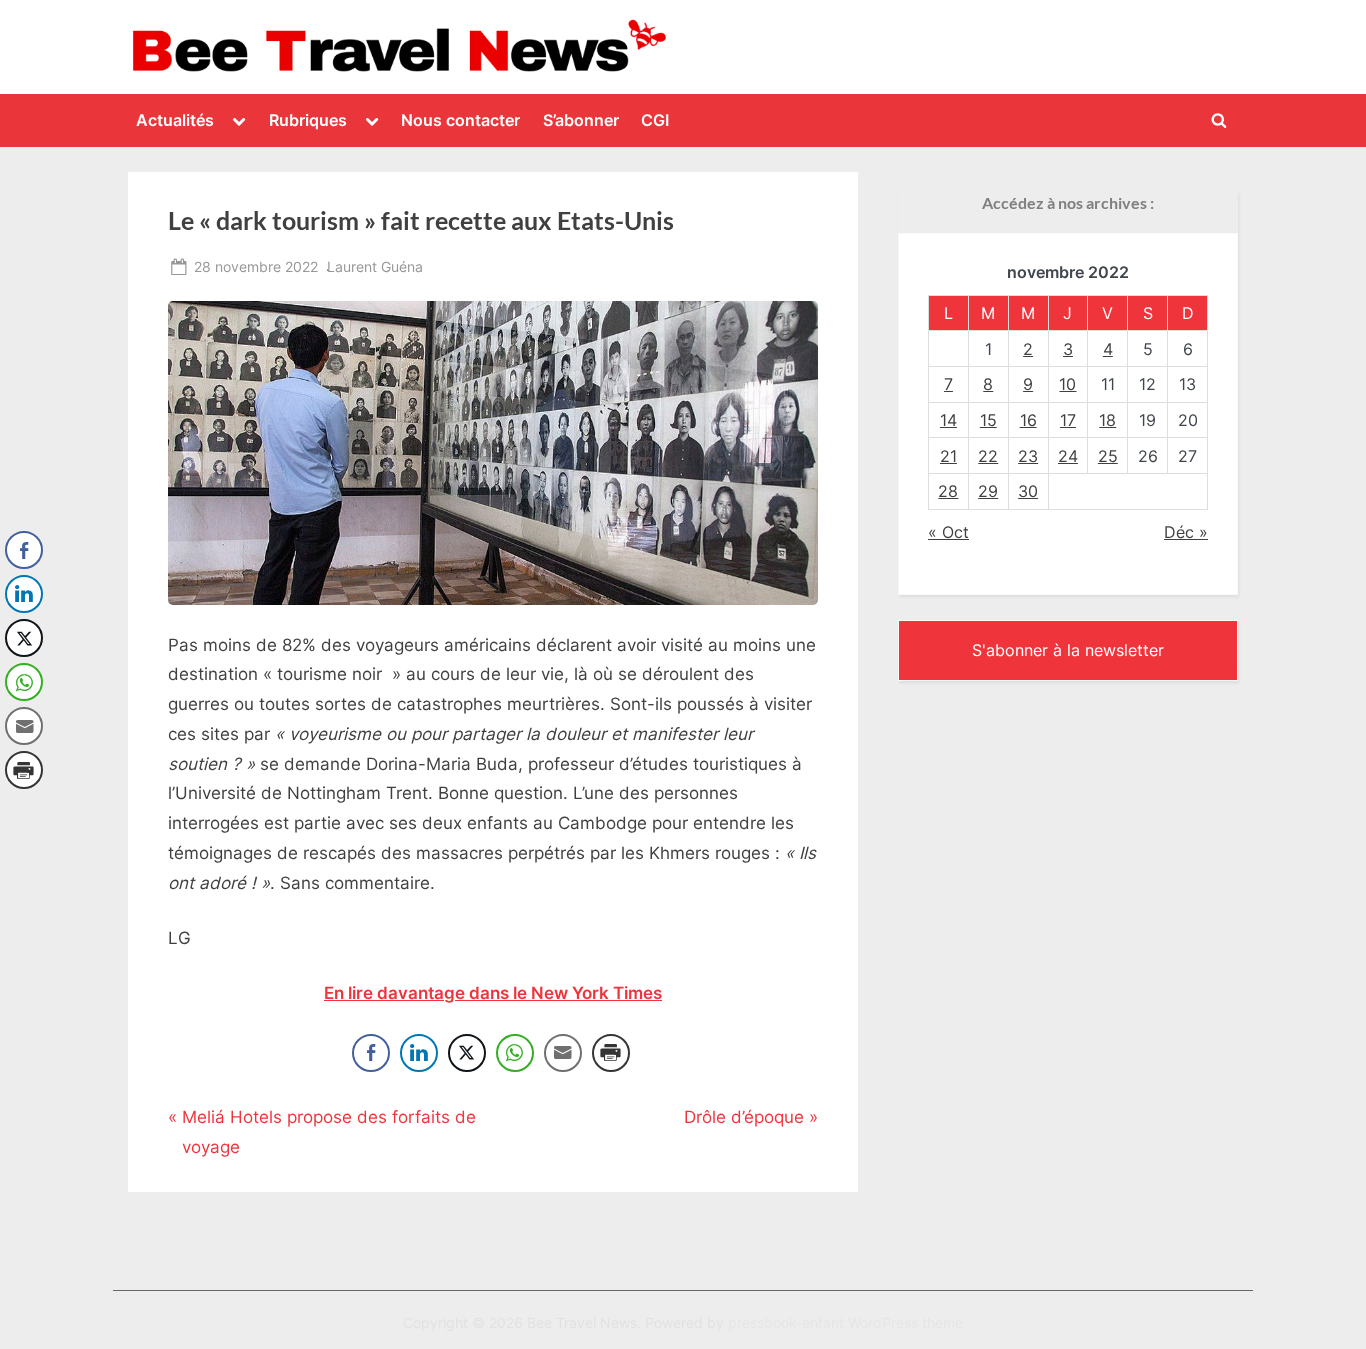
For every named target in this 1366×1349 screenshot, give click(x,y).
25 (1108, 456)
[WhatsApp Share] (515, 1053)
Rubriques (308, 120)
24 (1068, 456)
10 (1067, 384)
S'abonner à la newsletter (1068, 650)
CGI (655, 120)
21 (948, 456)
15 (988, 420)
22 (988, 456)
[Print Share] (611, 1053)
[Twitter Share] (467, 1053)
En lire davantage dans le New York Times (493, 993)
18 (1107, 420)
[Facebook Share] (371, 1053)
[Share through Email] (563, 1053)
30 (1028, 491)
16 (1028, 420)
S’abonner (581, 120)
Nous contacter (460, 120)
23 (1028, 456)
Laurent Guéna (375, 266)
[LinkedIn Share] (419, 1053)
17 (1068, 420)
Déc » (1186, 532)
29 (988, 491)
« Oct (948, 532)
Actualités (175, 120)
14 (948, 420)
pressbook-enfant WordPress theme (845, 1323)
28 (948, 491)
